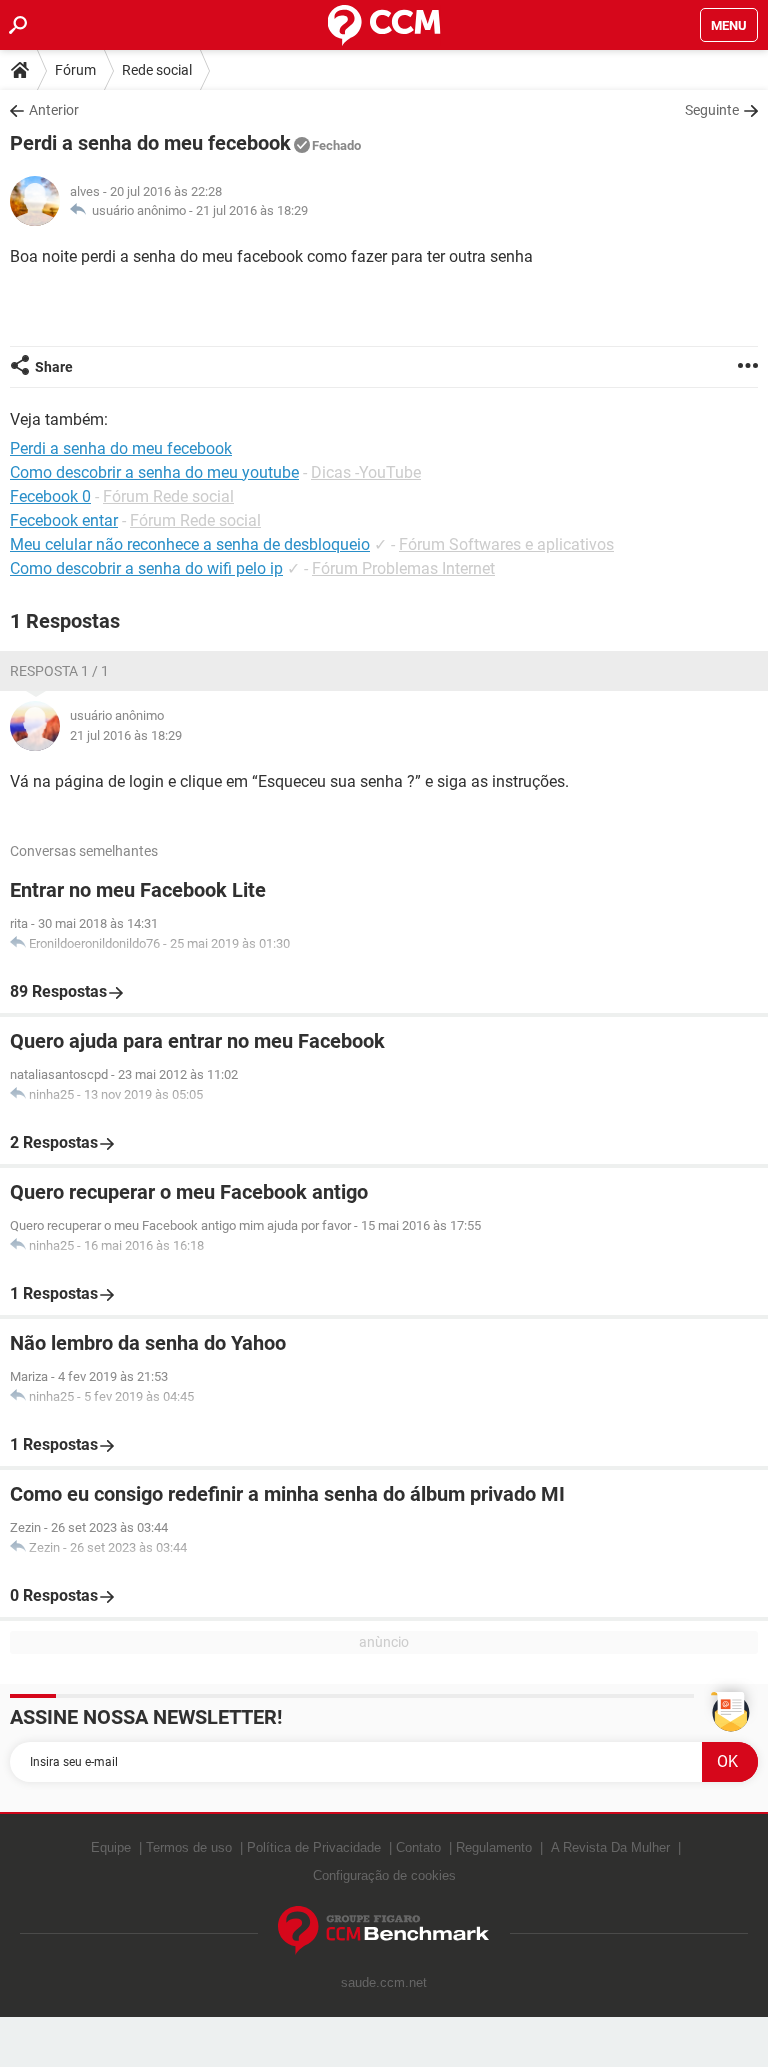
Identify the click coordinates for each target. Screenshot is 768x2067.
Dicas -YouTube (366, 472)
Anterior (54, 110)
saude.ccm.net (384, 1982)
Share (54, 367)
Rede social (157, 70)
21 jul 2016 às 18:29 (252, 210)
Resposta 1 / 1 (59, 671)
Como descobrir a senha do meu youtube (154, 472)
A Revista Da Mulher (610, 1847)
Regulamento (494, 1847)
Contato (418, 1847)
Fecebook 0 (50, 496)
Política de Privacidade (314, 1847)
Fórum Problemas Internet (403, 568)
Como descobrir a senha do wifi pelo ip (146, 568)
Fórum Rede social (168, 496)
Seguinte (712, 110)
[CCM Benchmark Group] (384, 1930)
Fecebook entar (64, 520)
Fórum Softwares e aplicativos (506, 544)
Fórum (75, 70)
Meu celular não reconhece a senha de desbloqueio (190, 544)
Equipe (111, 1847)
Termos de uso (189, 1847)
